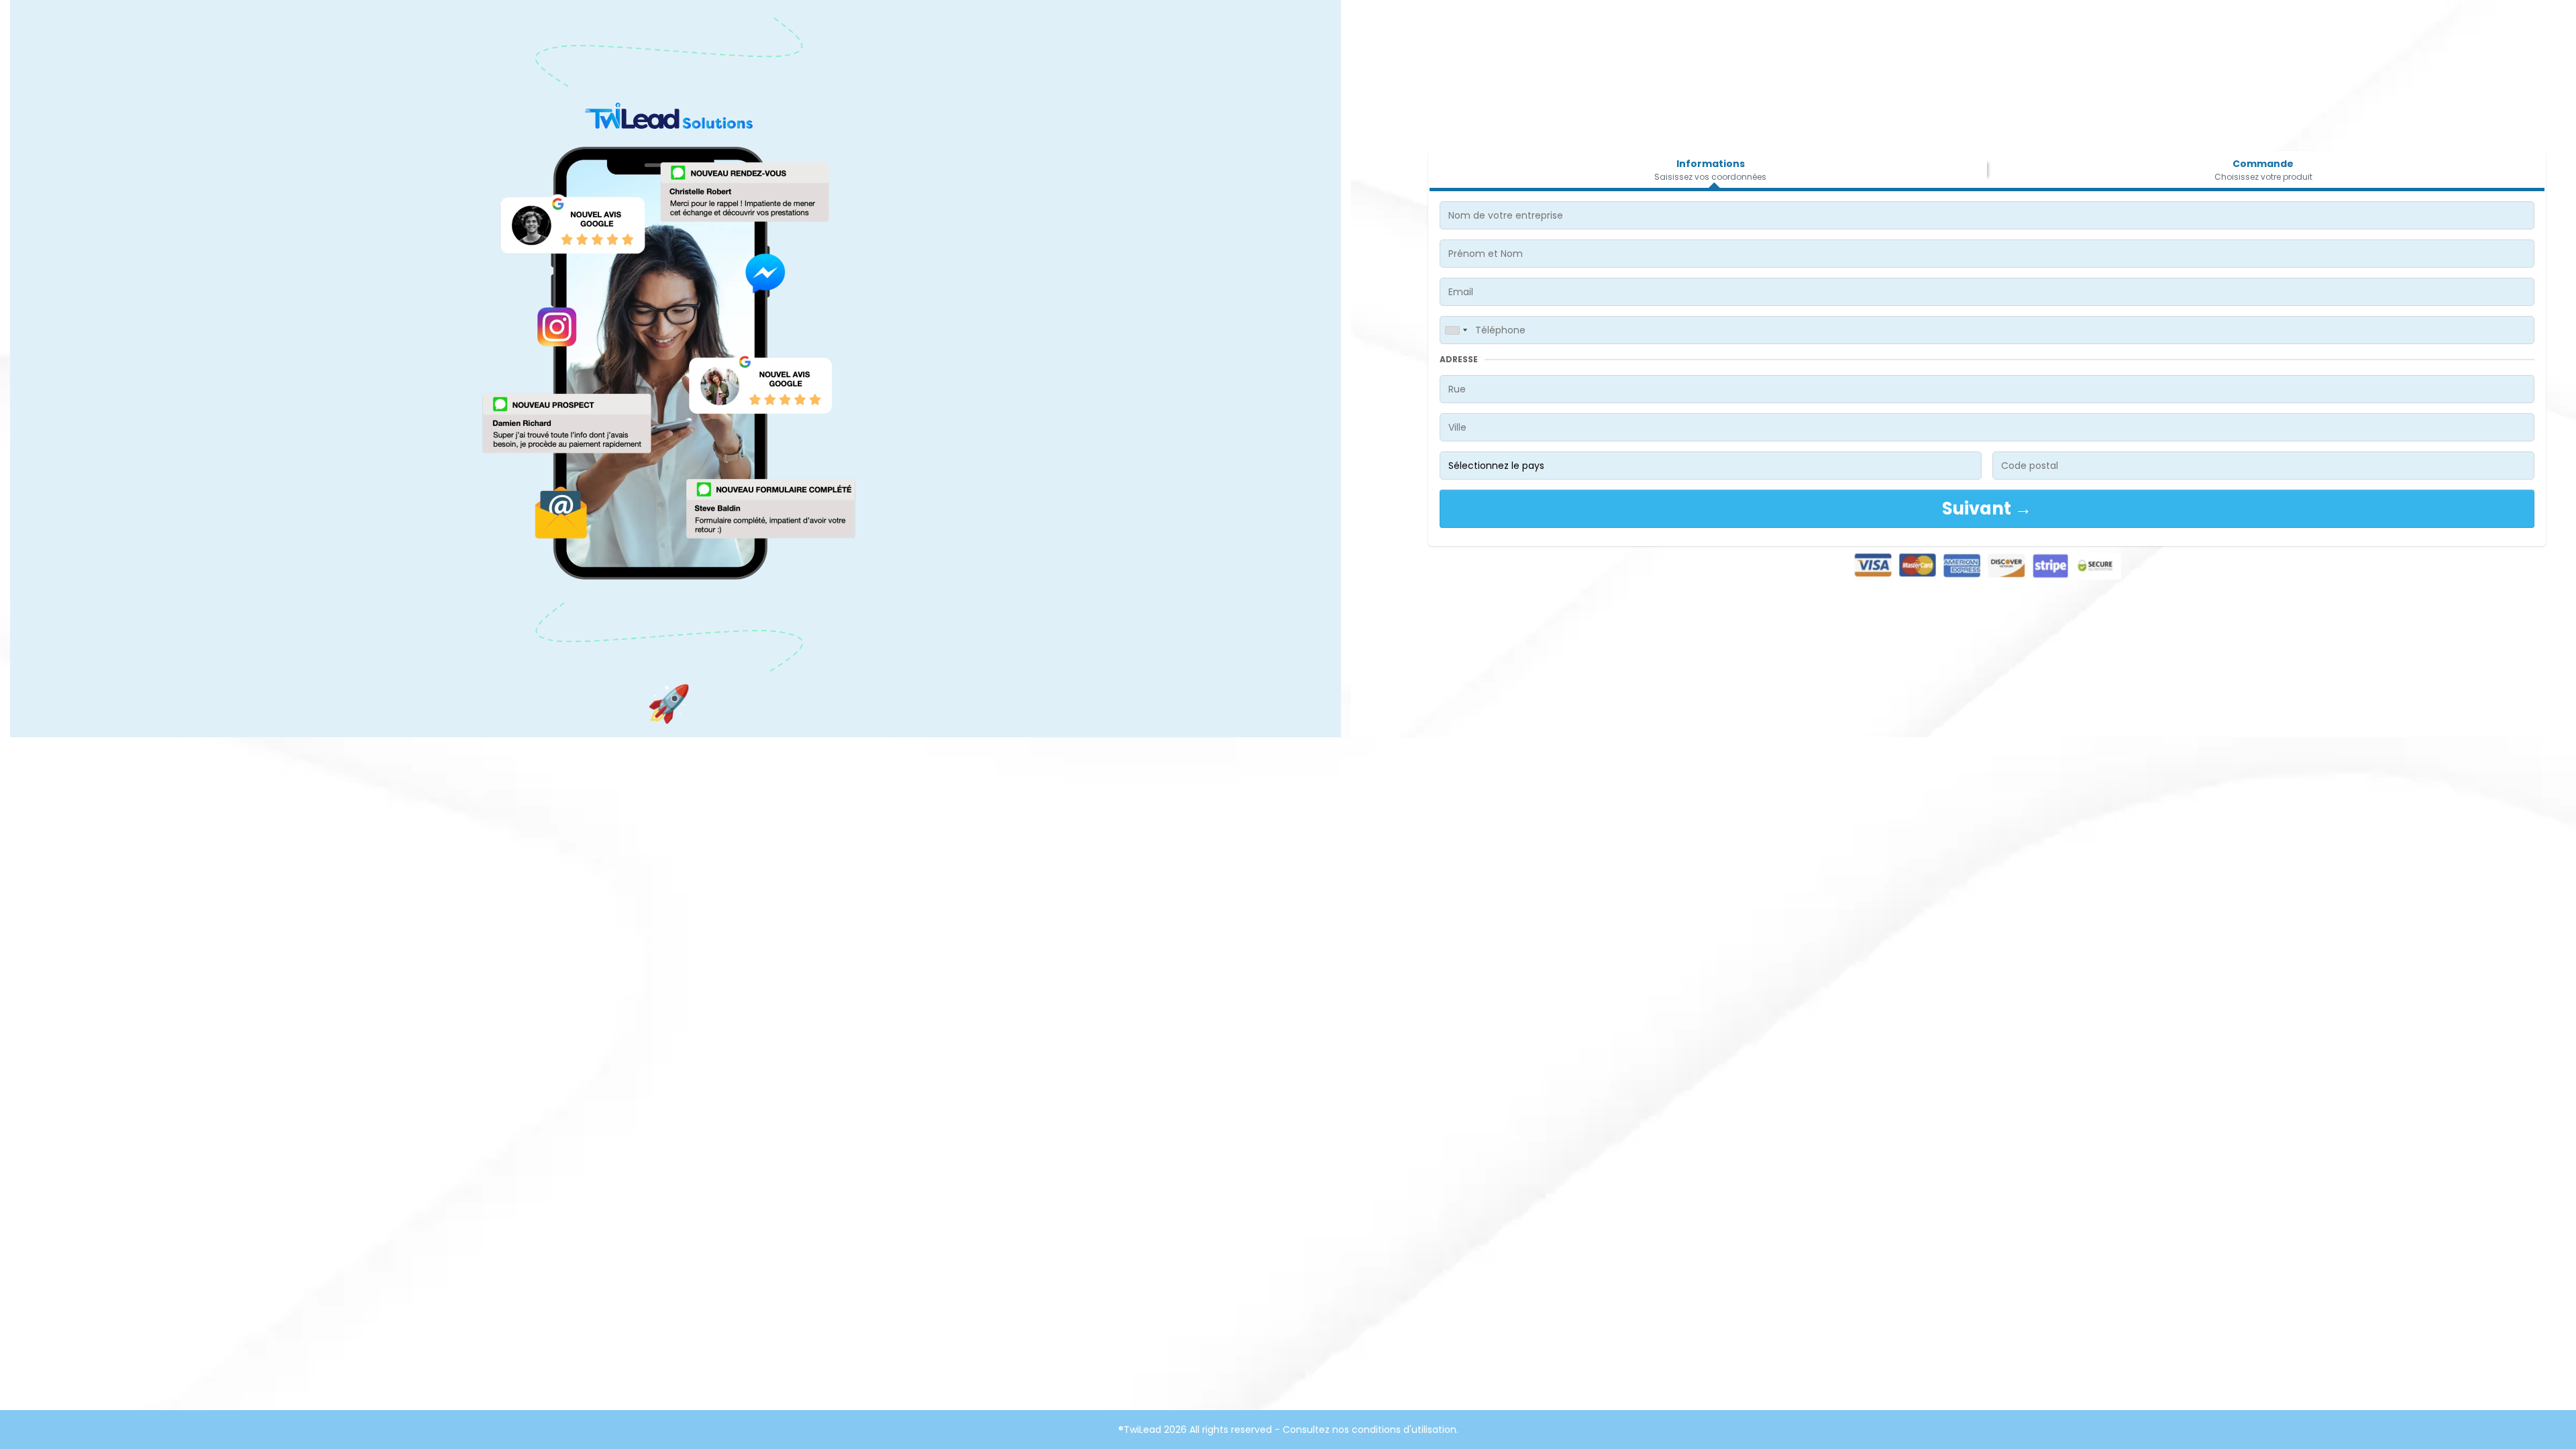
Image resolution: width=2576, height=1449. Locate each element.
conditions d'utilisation (1404, 1430)
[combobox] (1456, 330)
